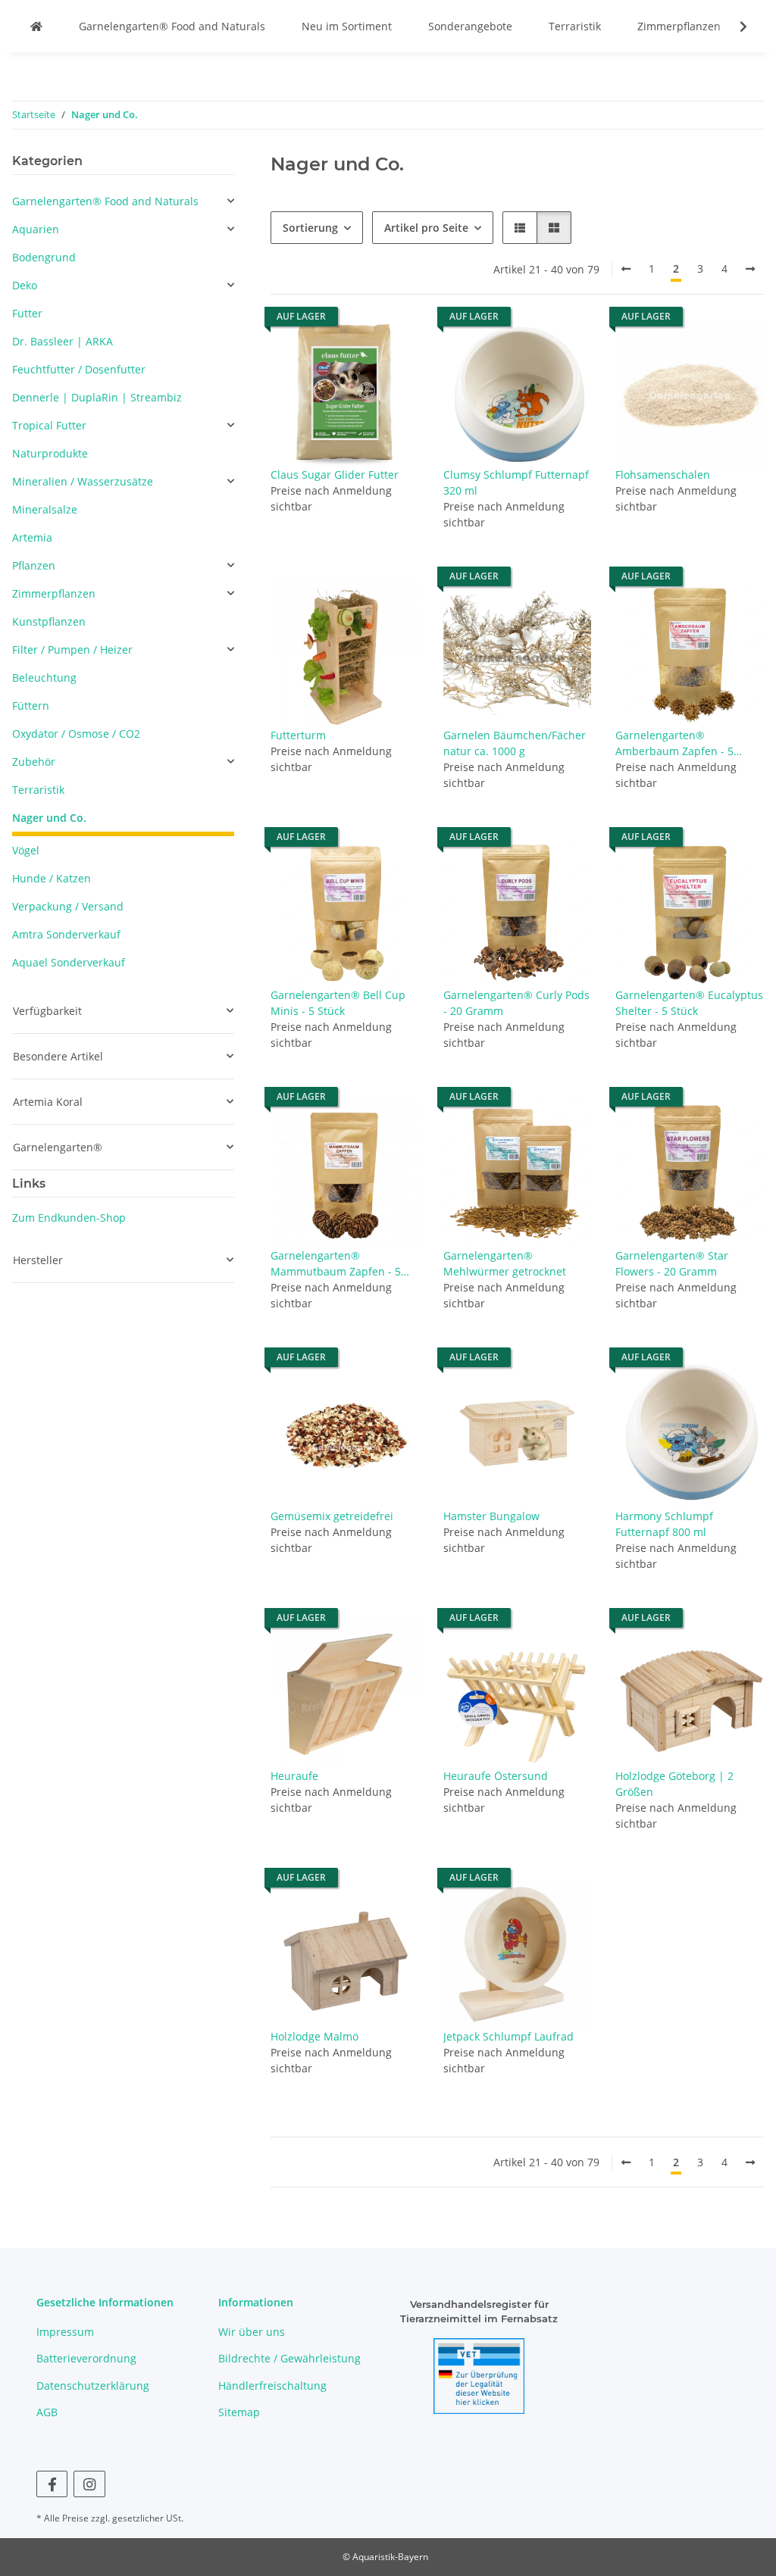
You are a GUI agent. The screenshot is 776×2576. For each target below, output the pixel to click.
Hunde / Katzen (52, 878)
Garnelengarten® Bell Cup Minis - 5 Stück (338, 1003)
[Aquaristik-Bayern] (36, 26)
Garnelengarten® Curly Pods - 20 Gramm (516, 1003)
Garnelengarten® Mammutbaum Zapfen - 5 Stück (336, 1264)
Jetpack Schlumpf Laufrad (508, 2036)
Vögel (26, 850)
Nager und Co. (49, 818)
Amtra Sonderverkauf (66, 934)
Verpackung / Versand (68, 906)
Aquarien (36, 229)
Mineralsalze (45, 509)
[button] (734, 27)
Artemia (32, 537)
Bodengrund (44, 257)
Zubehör (34, 762)
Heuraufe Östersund (496, 1776)
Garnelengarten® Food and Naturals (172, 26)
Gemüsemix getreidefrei (332, 1516)
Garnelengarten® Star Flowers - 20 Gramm (672, 1263)
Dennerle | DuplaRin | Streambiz (97, 397)
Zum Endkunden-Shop (69, 1218)
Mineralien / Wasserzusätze (83, 481)
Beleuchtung (44, 678)
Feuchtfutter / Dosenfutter (79, 369)
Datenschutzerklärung (93, 2386)
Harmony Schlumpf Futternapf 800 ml (664, 1524)
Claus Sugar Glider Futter (335, 475)
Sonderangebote (470, 26)
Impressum (65, 2332)
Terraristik (575, 26)
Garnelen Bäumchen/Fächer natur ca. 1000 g (515, 743)
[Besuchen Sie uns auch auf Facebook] (52, 2484)
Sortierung (310, 228)
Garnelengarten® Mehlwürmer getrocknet (505, 1263)
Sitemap (239, 2412)
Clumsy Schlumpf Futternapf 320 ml (516, 482)
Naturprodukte (50, 453)
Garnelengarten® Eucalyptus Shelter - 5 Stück (689, 1003)
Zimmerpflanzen (679, 26)
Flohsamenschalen (663, 475)
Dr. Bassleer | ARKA (63, 341)
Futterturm (298, 735)
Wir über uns (252, 2332)
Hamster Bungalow (491, 1516)
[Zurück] (626, 269)
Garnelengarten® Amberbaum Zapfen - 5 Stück (674, 743)
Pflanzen (34, 565)
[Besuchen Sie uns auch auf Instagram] (89, 2484)
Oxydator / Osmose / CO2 (76, 734)
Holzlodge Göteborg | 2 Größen (674, 1784)
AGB (47, 2412)
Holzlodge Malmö (314, 2036)
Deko (25, 285)
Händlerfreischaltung (272, 2386)
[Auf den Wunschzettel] (393, 345)
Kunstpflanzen (49, 621)
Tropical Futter (49, 425)
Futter (27, 313)
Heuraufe (294, 1776)
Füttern (31, 706)
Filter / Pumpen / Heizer (72, 649)
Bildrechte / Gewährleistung (289, 2358)
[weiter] (750, 269)
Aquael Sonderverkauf (69, 962)
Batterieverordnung (86, 2358)
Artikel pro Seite (426, 228)
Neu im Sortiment (347, 26)
